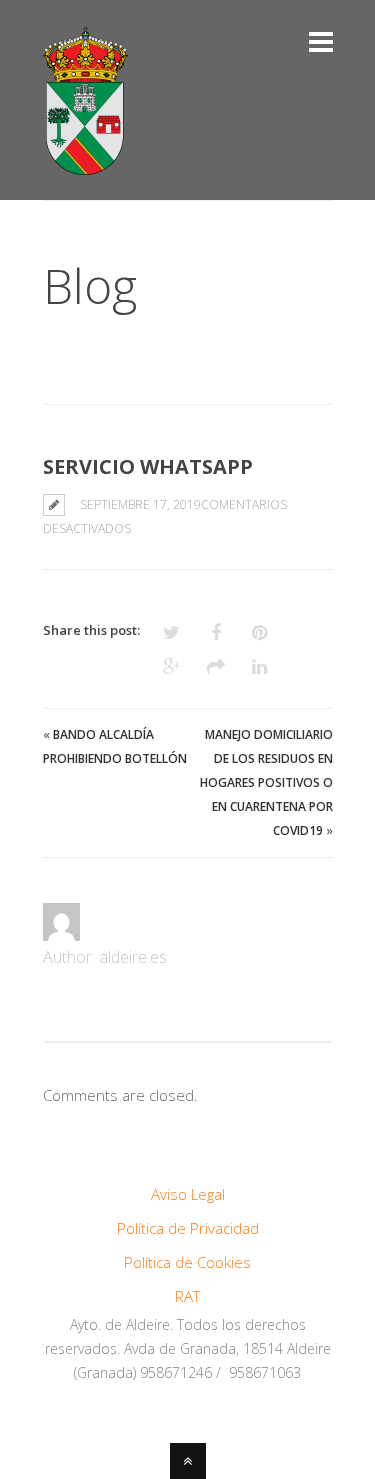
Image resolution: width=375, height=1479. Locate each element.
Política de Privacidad (188, 1228)
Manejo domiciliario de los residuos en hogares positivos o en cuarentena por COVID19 (266, 782)
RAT (187, 1296)
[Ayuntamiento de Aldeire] (85, 163)
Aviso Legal (188, 1194)
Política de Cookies (187, 1262)
